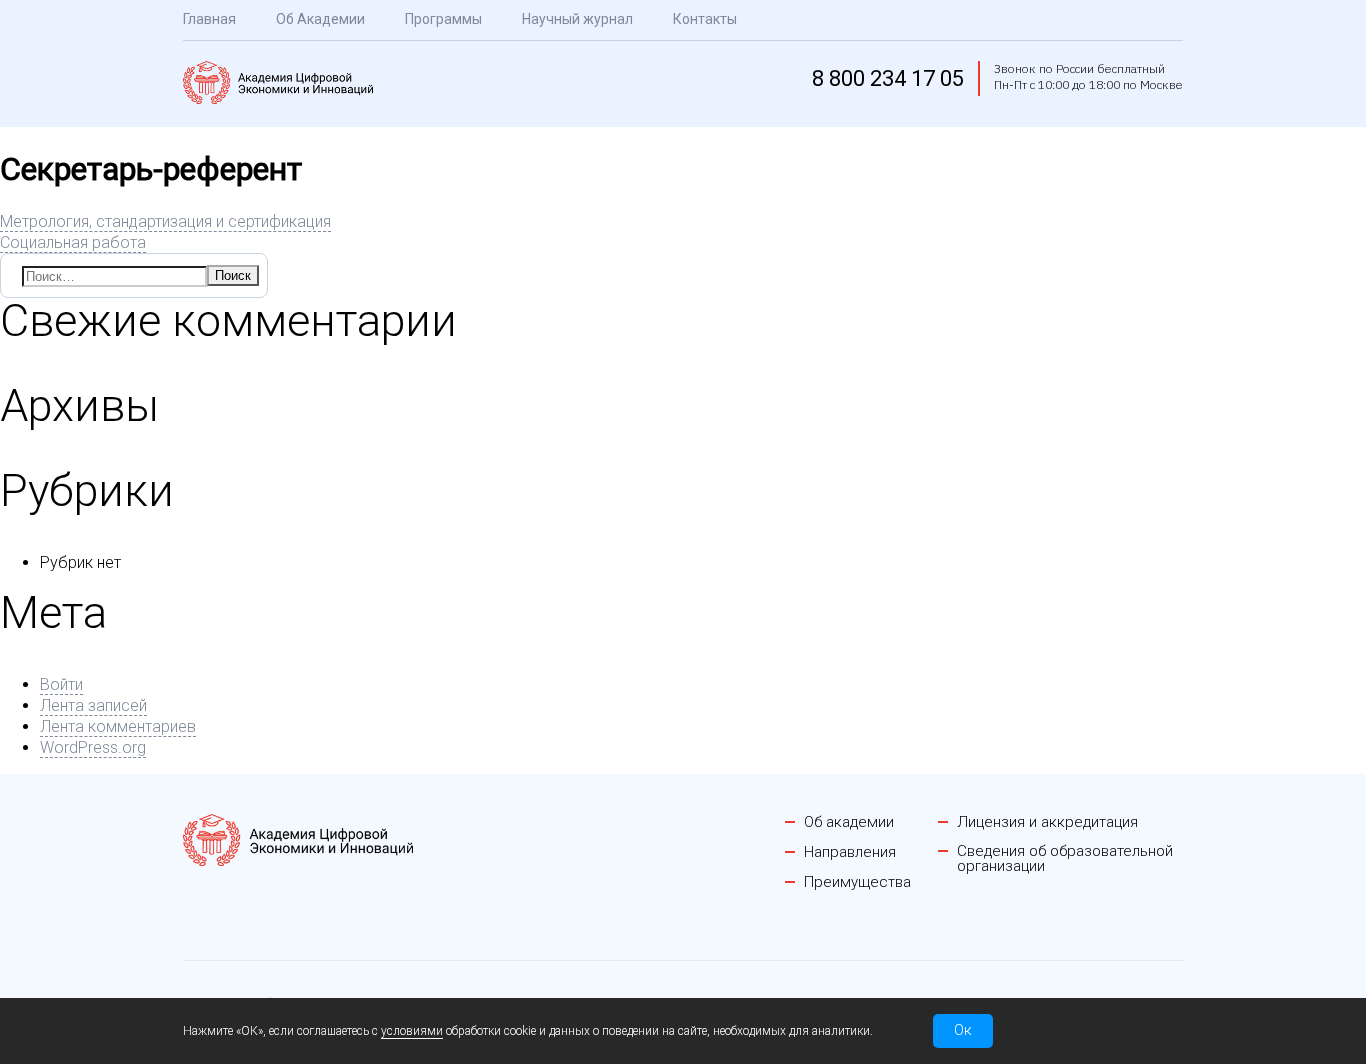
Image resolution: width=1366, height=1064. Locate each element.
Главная (209, 19)
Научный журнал (577, 19)
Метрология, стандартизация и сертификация (165, 221)
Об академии (849, 822)
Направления (850, 852)
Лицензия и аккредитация (1047, 822)
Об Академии (320, 19)
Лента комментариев (118, 726)
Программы (443, 19)
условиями (412, 1031)
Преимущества (857, 882)
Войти (61, 684)
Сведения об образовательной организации (1065, 859)
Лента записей (93, 705)
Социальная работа (73, 242)
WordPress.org (93, 747)
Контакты (705, 19)
